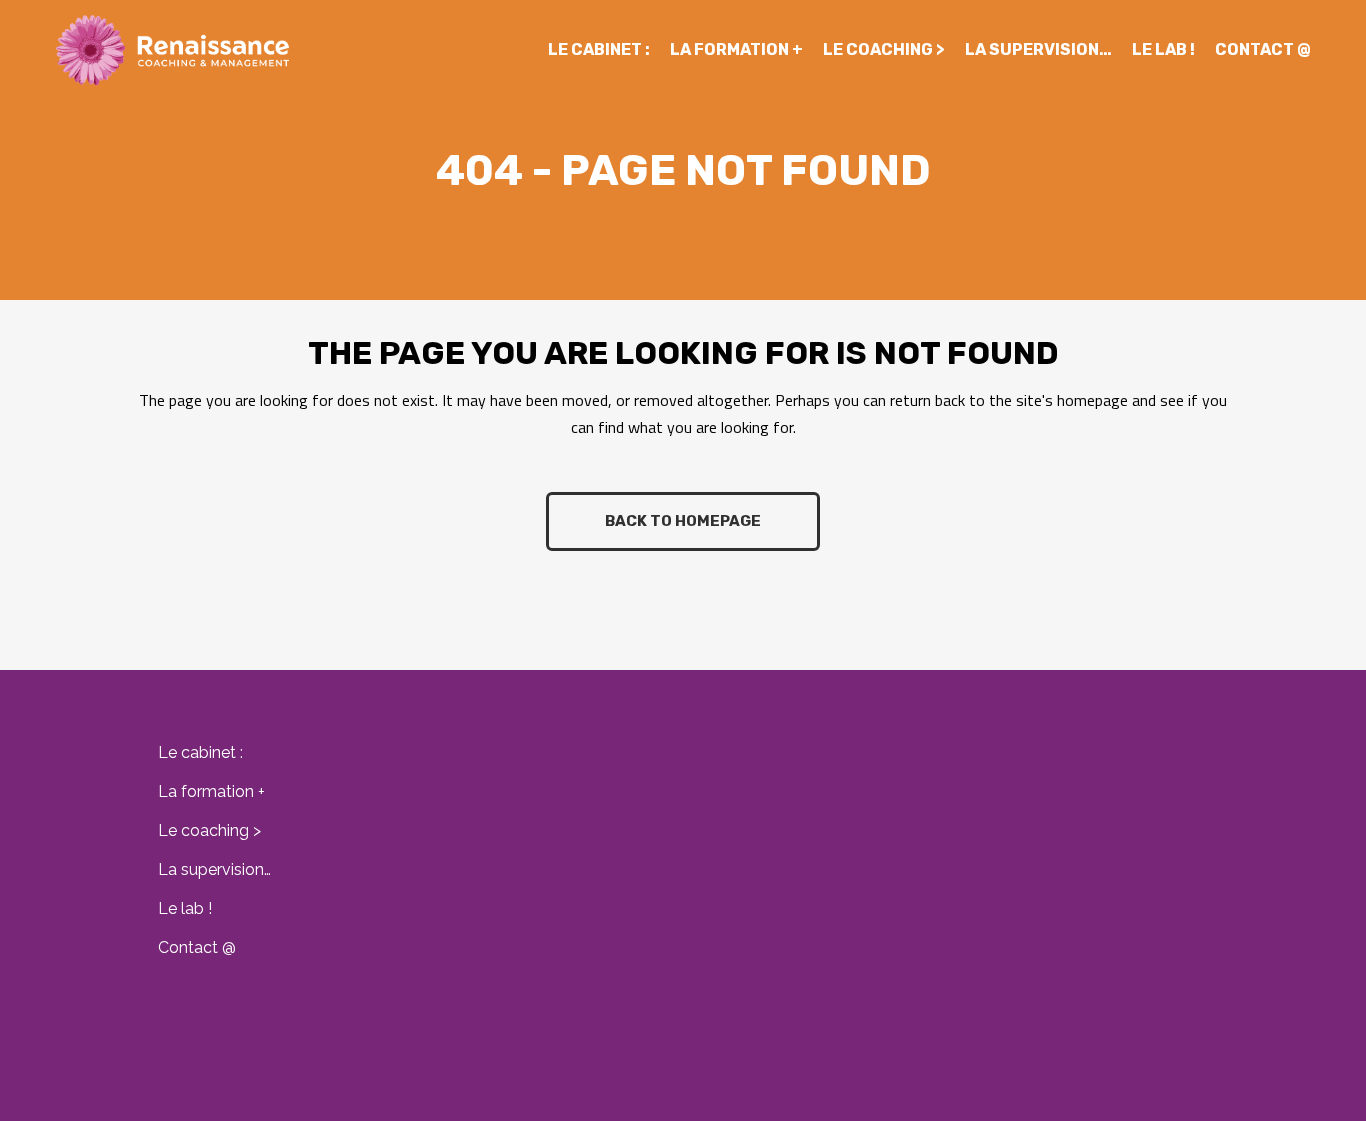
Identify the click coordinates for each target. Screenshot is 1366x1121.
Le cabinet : (200, 752)
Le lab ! (185, 908)
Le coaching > (209, 830)
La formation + (211, 791)
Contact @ (197, 947)
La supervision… (214, 869)
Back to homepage (683, 521)
